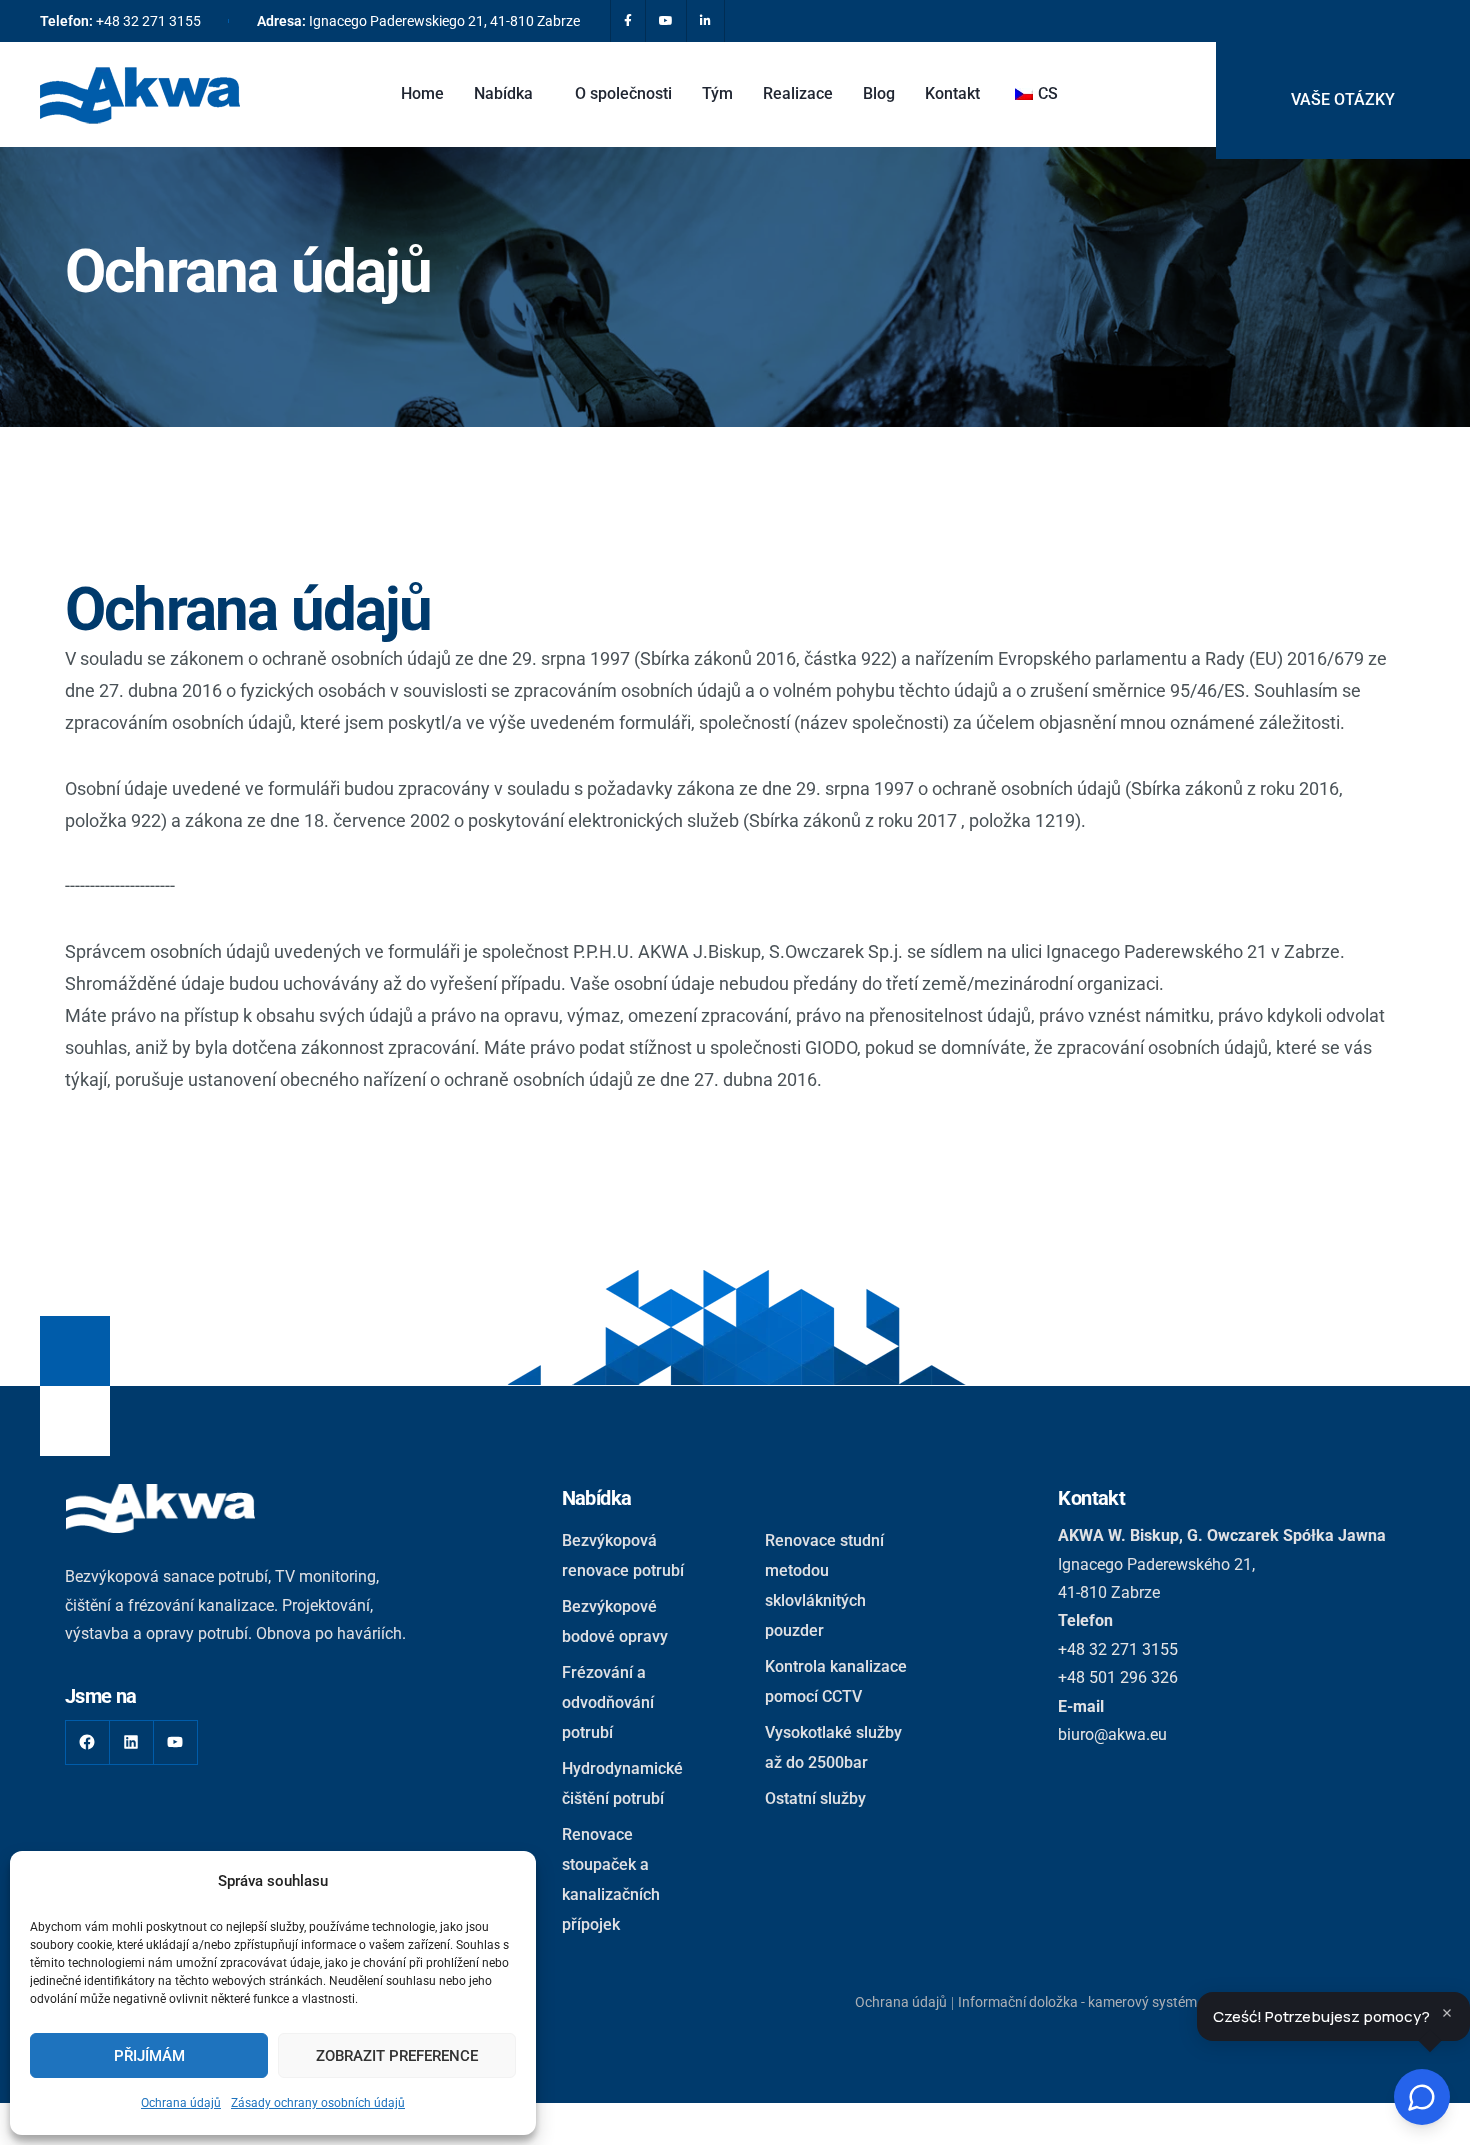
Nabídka (503, 93)
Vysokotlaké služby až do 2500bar (833, 1747)
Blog (879, 93)
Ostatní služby (815, 1798)
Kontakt (952, 93)
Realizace (798, 93)
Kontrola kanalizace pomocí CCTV (836, 1681)
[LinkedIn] (131, 1742)
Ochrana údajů (181, 2103)
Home (422, 93)
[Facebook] (87, 1742)
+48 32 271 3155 (148, 21)
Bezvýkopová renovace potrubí (623, 1555)
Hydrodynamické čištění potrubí (622, 1783)
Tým (717, 93)
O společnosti (623, 93)
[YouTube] (175, 1742)
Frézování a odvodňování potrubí (608, 1702)
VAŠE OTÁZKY (1343, 99)
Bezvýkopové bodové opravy (615, 1621)
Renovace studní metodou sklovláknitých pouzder (824, 1585)
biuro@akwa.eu (1112, 1734)
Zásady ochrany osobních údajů (318, 2103)
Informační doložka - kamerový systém (1077, 2002)
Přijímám (149, 2056)
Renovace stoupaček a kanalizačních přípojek (611, 1879)
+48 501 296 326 (1118, 1677)
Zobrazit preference (397, 2056)
